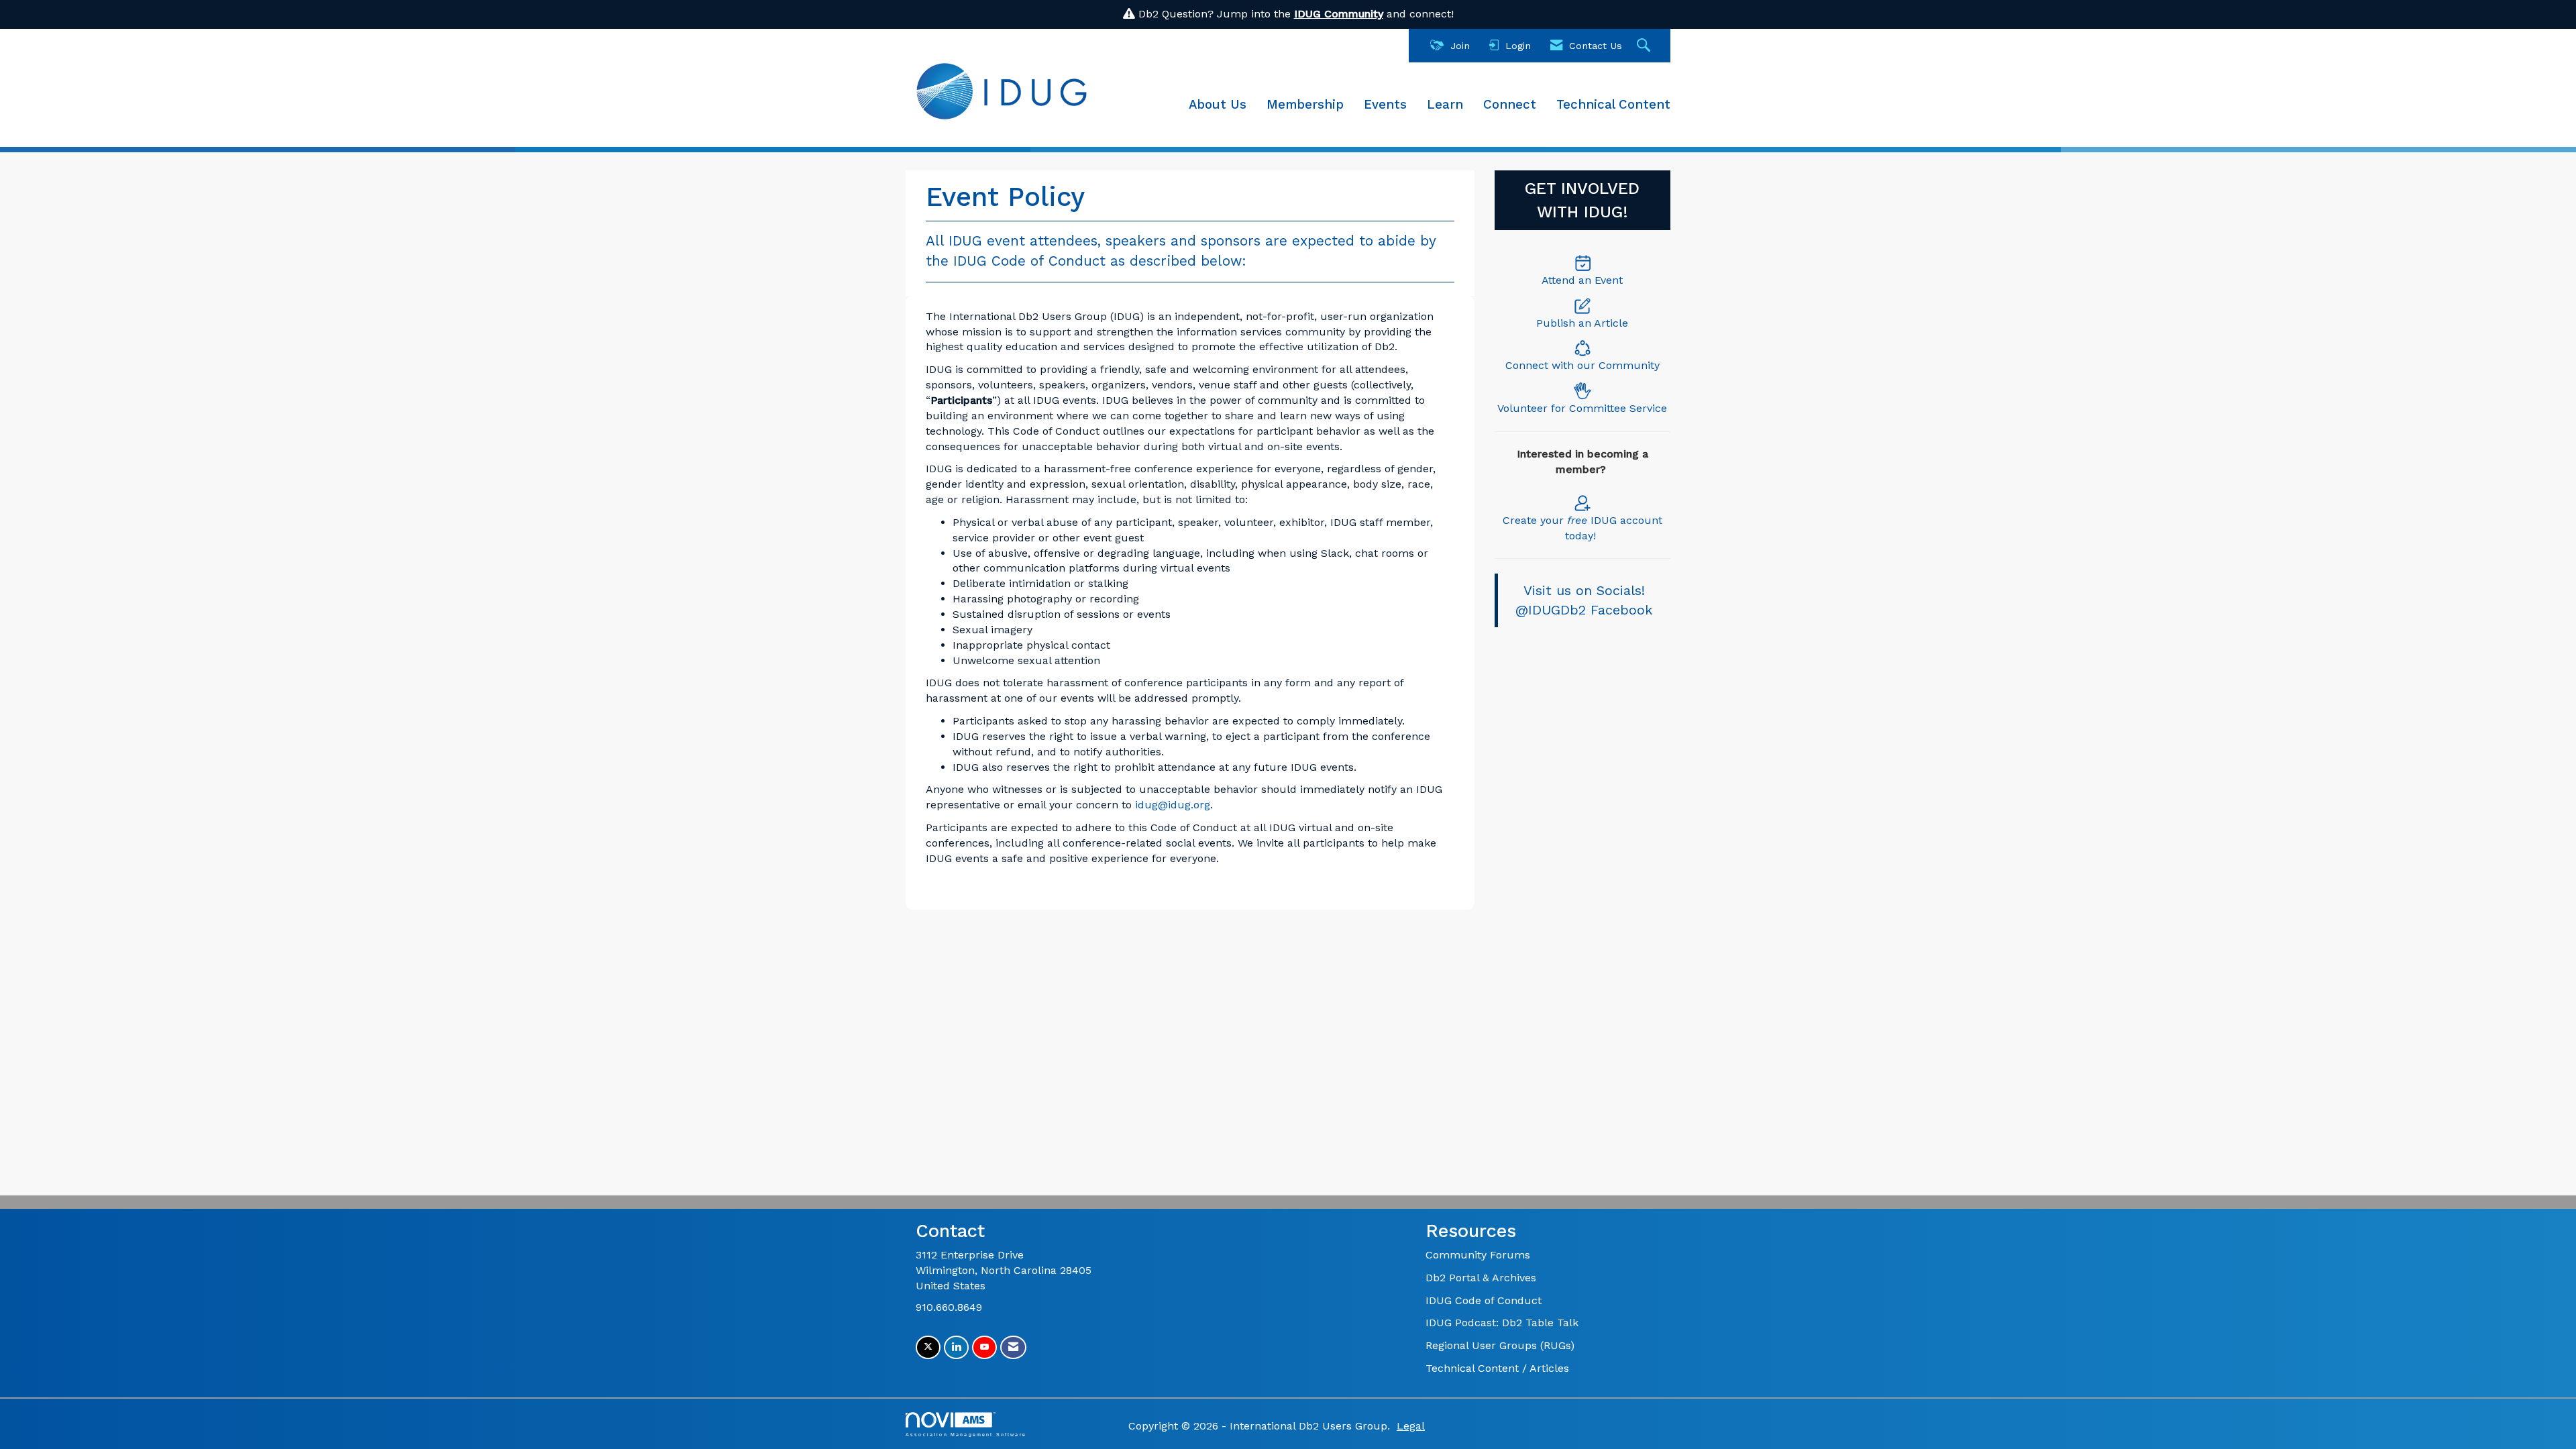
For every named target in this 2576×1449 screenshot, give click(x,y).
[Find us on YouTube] (984, 1347)
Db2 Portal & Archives (1481, 1278)
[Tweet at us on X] (928, 1347)
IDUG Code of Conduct (1484, 1300)
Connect (1510, 105)
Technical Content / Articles (1497, 1368)
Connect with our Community (1582, 365)
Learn (1445, 105)
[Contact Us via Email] (1013, 1347)
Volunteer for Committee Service (1582, 408)
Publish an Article (1582, 323)
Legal (1411, 1426)
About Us (1218, 105)
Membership (1305, 105)
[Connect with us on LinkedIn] (956, 1347)
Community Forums (1478, 1255)
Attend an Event (1582, 280)
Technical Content (1613, 105)
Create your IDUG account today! (1582, 528)
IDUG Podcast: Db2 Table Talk (1502, 1323)
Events (1385, 105)
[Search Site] (1645, 46)
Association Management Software (966, 1434)
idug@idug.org (1173, 805)
